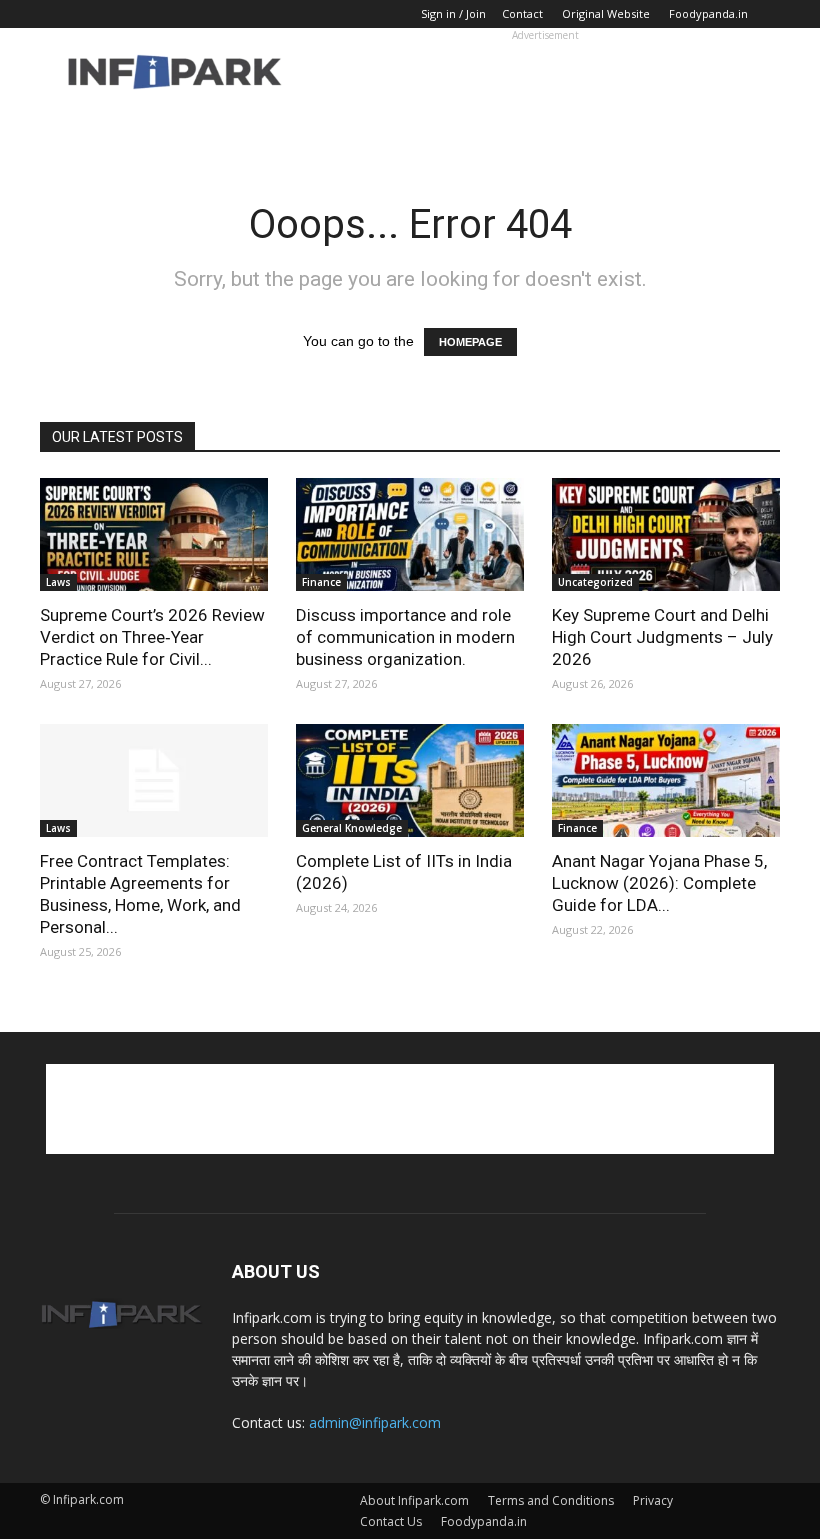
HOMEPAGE (470, 342)
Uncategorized (595, 582)
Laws (58, 582)
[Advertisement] (545, 72)
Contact (522, 13)
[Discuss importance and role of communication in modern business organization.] (410, 534)
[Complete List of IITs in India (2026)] (410, 780)
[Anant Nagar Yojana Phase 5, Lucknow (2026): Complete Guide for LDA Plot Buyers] (666, 780)
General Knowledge (352, 828)
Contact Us (391, 1521)
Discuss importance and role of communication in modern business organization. (405, 637)
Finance (321, 582)
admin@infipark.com (375, 1422)
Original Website (606, 13)
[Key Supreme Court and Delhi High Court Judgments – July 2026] (666, 534)
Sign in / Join (453, 13)
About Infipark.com (414, 1500)
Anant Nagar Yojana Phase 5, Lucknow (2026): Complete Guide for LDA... (659, 883)
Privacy (653, 1500)
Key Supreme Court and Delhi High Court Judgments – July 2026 (662, 637)
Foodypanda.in (708, 13)
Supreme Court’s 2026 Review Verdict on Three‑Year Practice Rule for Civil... (152, 637)
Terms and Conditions (551, 1500)
